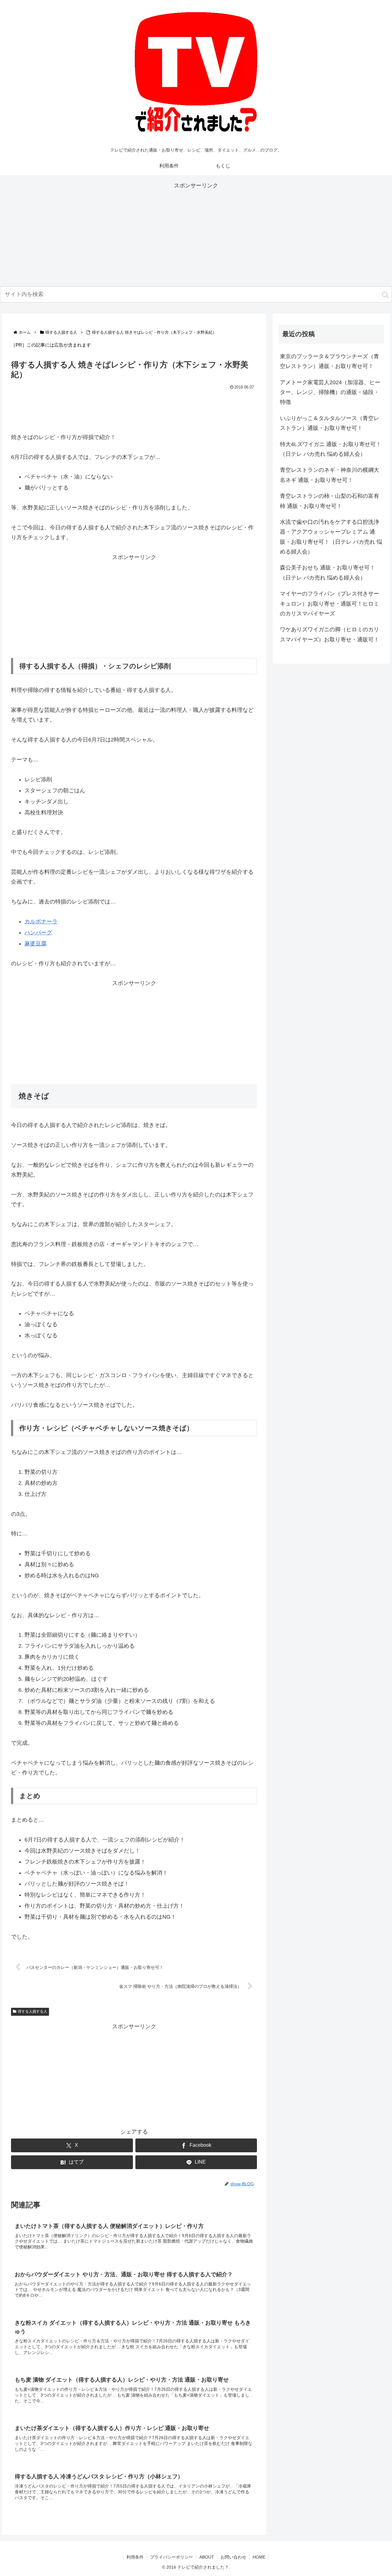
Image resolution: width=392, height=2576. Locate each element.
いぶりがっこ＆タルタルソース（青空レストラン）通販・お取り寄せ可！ (330, 423)
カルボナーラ (41, 922)
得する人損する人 (32, 2011)
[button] (385, 295)
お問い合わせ (233, 2557)
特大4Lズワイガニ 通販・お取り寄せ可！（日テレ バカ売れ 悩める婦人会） (331, 449)
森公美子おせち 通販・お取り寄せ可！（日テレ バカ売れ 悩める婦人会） (328, 573)
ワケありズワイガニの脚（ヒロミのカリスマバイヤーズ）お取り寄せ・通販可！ (330, 634)
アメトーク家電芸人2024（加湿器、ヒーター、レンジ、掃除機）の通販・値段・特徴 (330, 392)
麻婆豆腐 (36, 944)
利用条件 (135, 2557)
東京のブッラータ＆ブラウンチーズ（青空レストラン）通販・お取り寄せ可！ (330, 361)
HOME (259, 2557)
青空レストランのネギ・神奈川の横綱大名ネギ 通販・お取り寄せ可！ (330, 475)
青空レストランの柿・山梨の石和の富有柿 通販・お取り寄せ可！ (330, 501)
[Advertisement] (196, 233)
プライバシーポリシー (171, 2557)
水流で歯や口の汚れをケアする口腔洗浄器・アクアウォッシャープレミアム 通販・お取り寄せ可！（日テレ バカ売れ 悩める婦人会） (331, 537)
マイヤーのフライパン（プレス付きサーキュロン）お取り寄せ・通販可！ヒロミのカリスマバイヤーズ (330, 604)
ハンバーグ (38, 933)
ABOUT (207, 2557)
